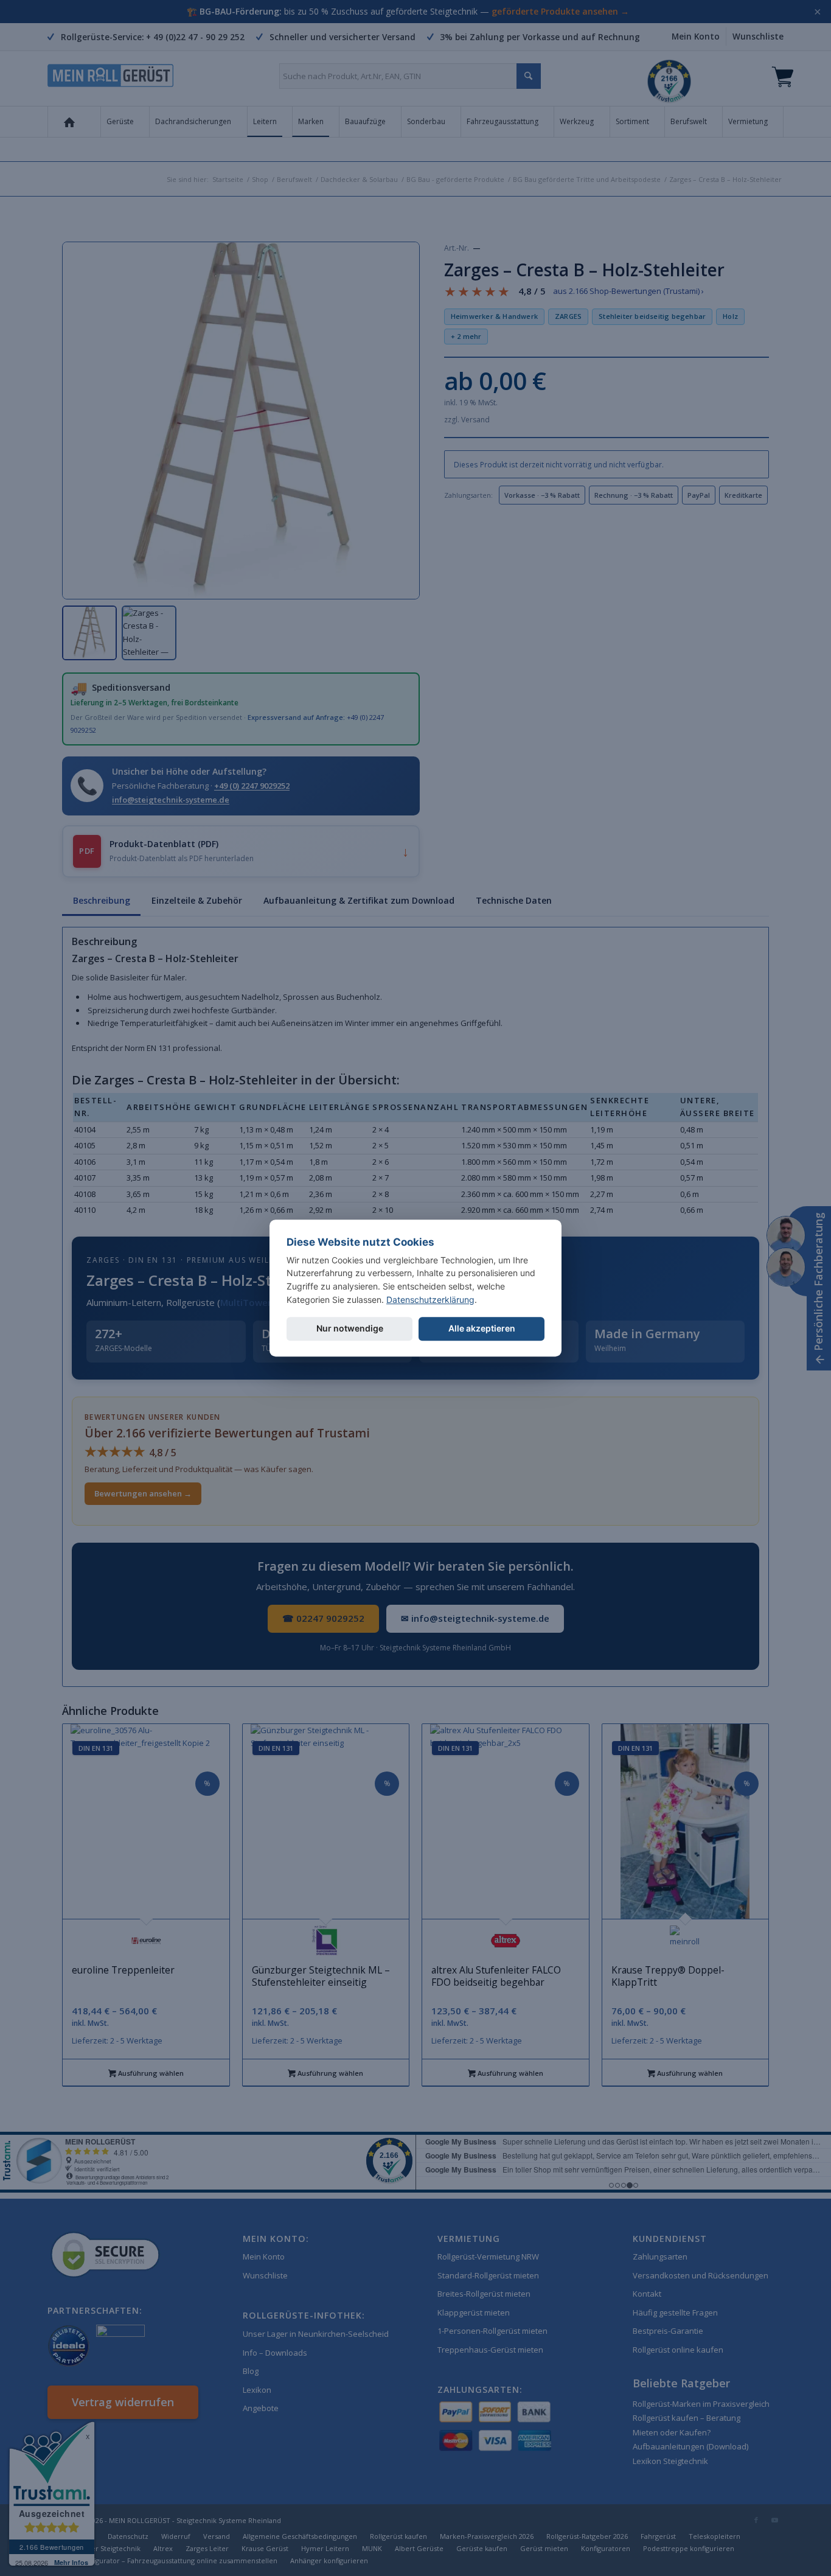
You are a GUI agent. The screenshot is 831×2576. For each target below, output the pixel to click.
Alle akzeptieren (482, 1329)
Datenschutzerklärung (430, 1300)
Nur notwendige (350, 1329)
